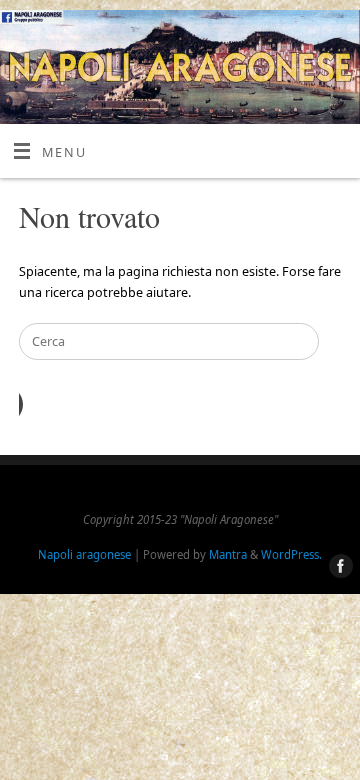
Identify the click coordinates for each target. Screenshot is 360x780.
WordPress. (291, 554)
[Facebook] (337, 567)
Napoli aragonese (84, 554)
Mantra (228, 554)
